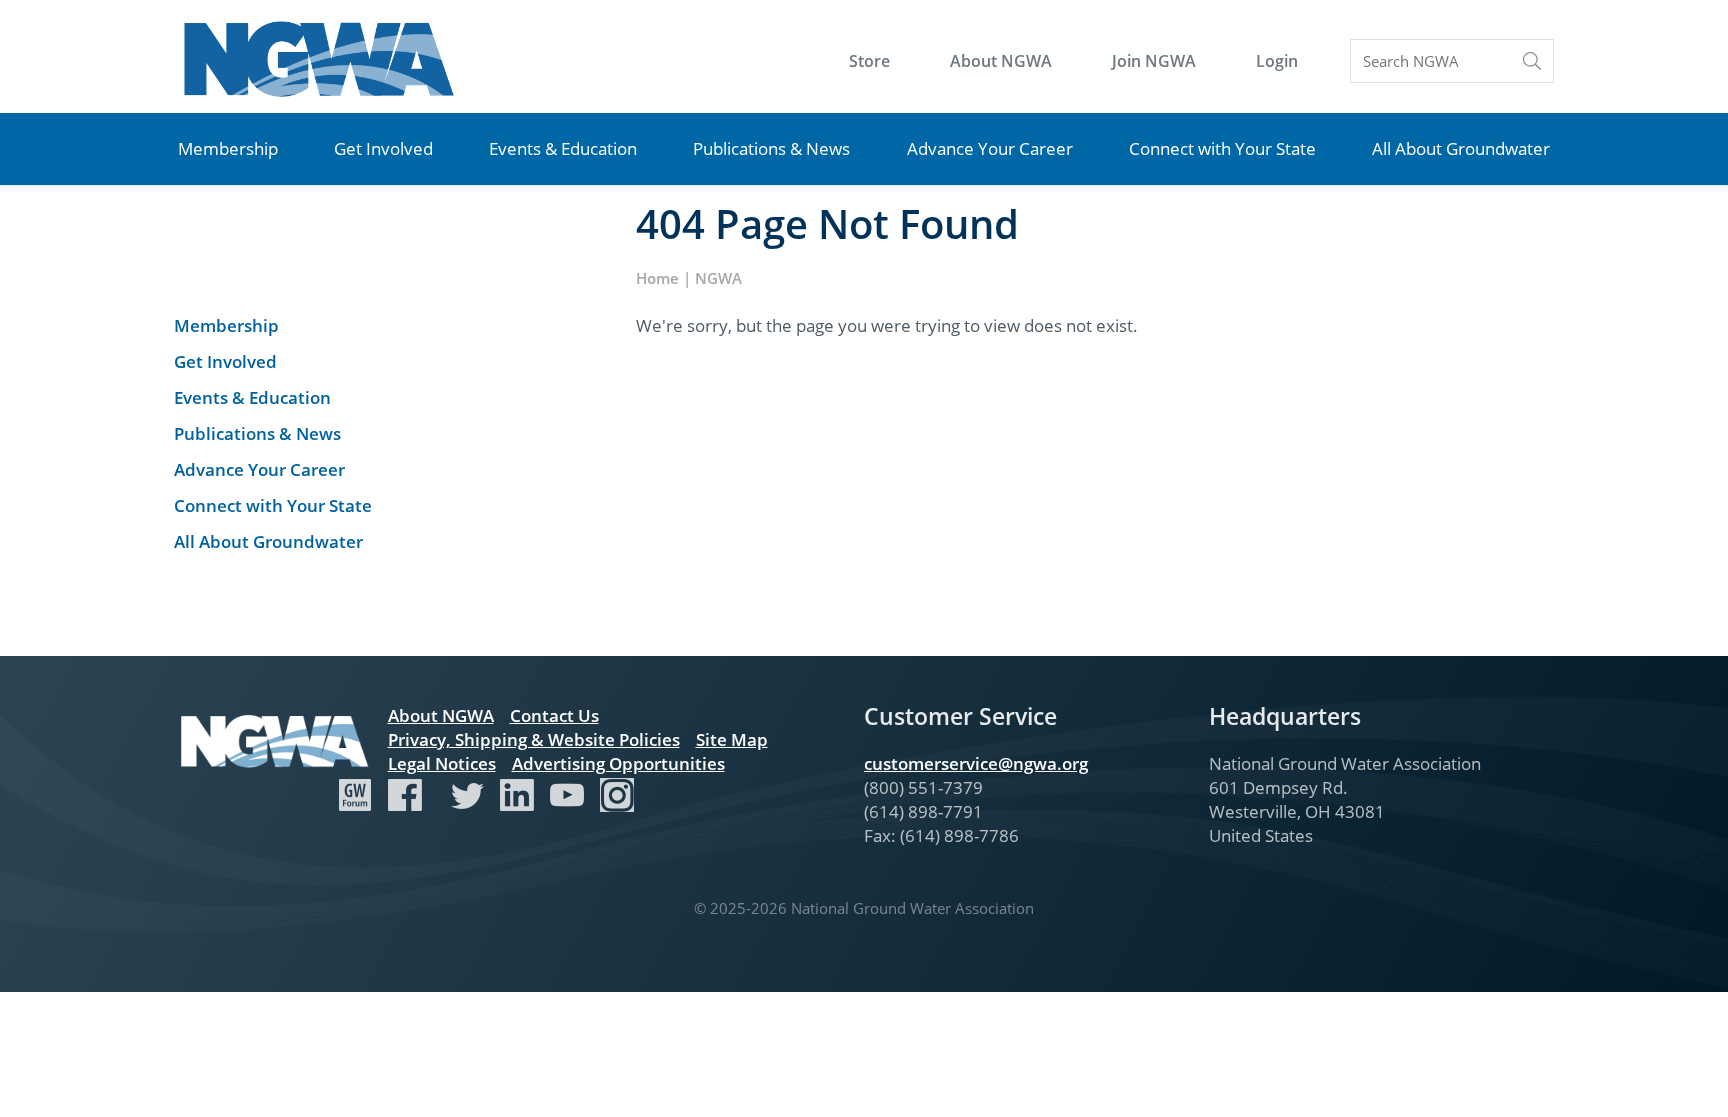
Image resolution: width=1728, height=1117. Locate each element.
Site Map (732, 739)
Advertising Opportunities (618, 763)
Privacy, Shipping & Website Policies (534, 739)
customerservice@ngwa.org (976, 763)
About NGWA (1001, 61)
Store (869, 61)
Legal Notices (442, 763)
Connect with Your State (1222, 148)
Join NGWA (1154, 61)
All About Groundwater (1461, 148)
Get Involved (383, 148)
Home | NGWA (689, 278)
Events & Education (563, 148)
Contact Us (554, 715)
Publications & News (771, 148)
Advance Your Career (990, 148)
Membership (228, 148)
